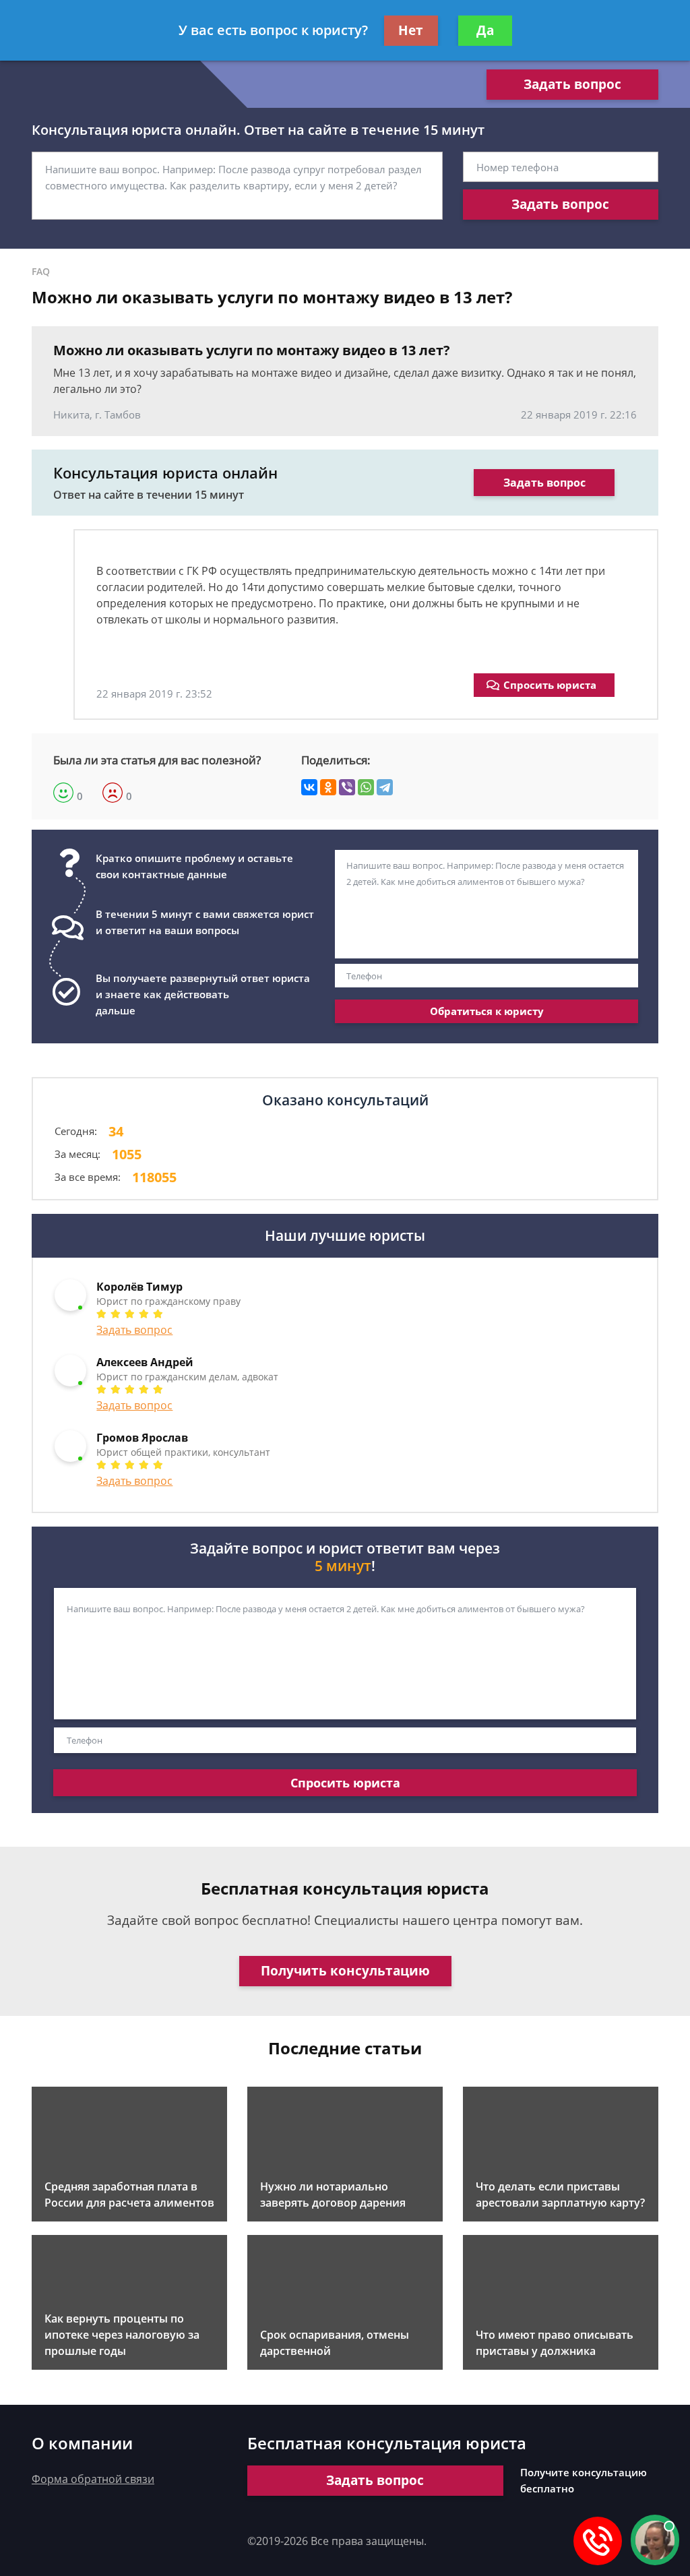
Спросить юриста (550, 685)
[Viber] (347, 787)
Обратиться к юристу (487, 1011)
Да (485, 30)
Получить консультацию (345, 1971)
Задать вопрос (572, 84)
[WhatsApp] (366, 787)
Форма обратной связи (93, 2479)
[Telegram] (385, 787)
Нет (411, 30)
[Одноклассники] (328, 787)
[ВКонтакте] (309, 787)
